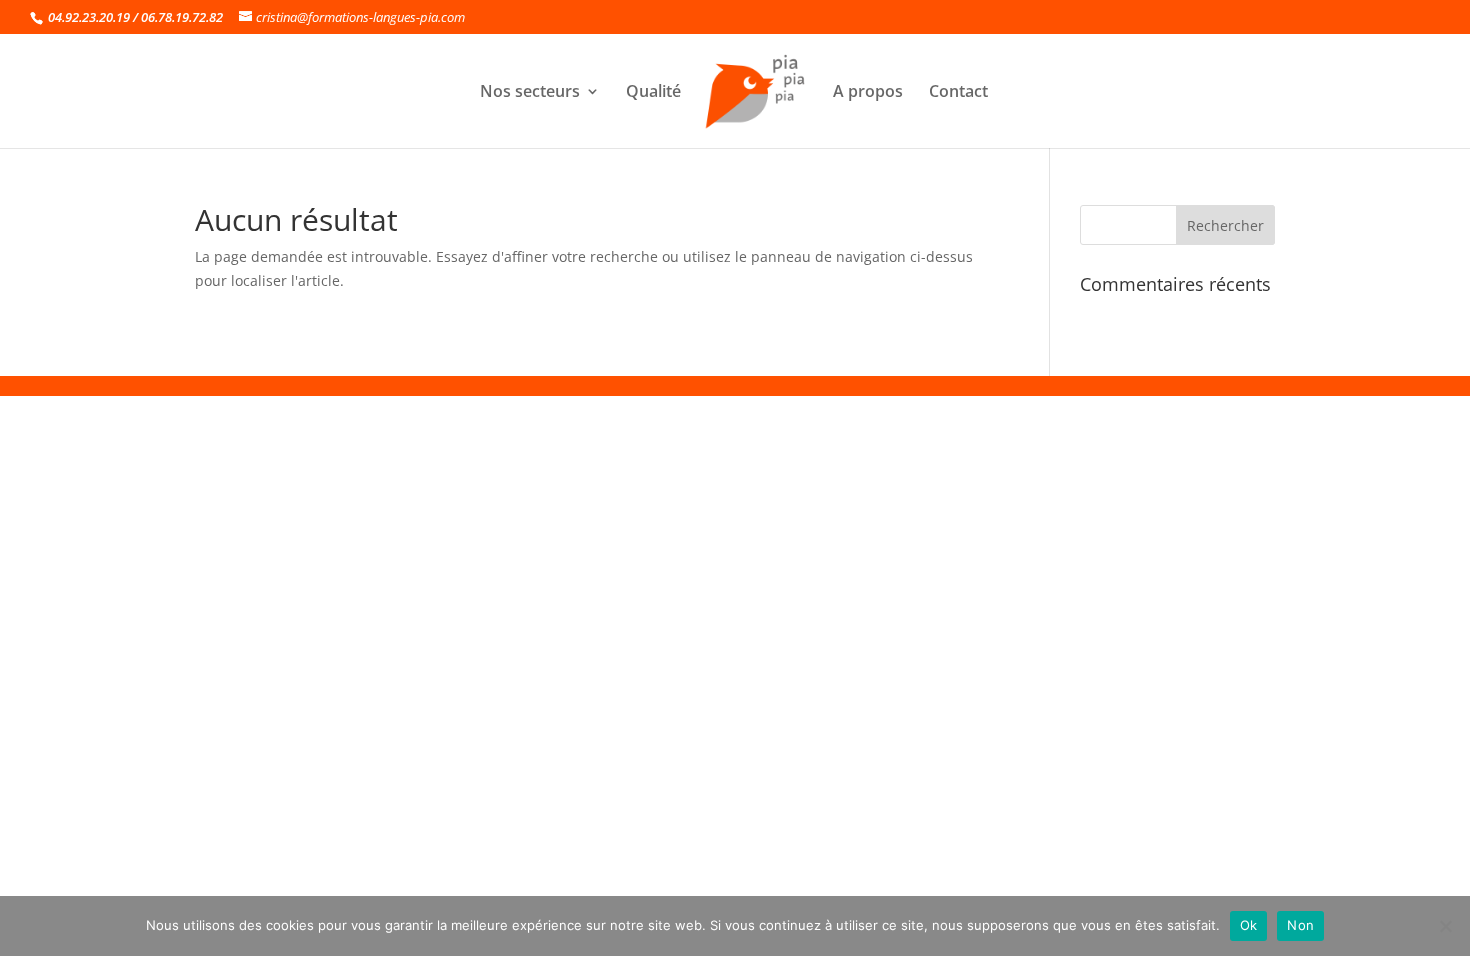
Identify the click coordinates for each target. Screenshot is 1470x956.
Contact (958, 93)
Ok (1249, 925)
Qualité (653, 93)
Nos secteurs (530, 93)
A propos (868, 93)
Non (1300, 925)
